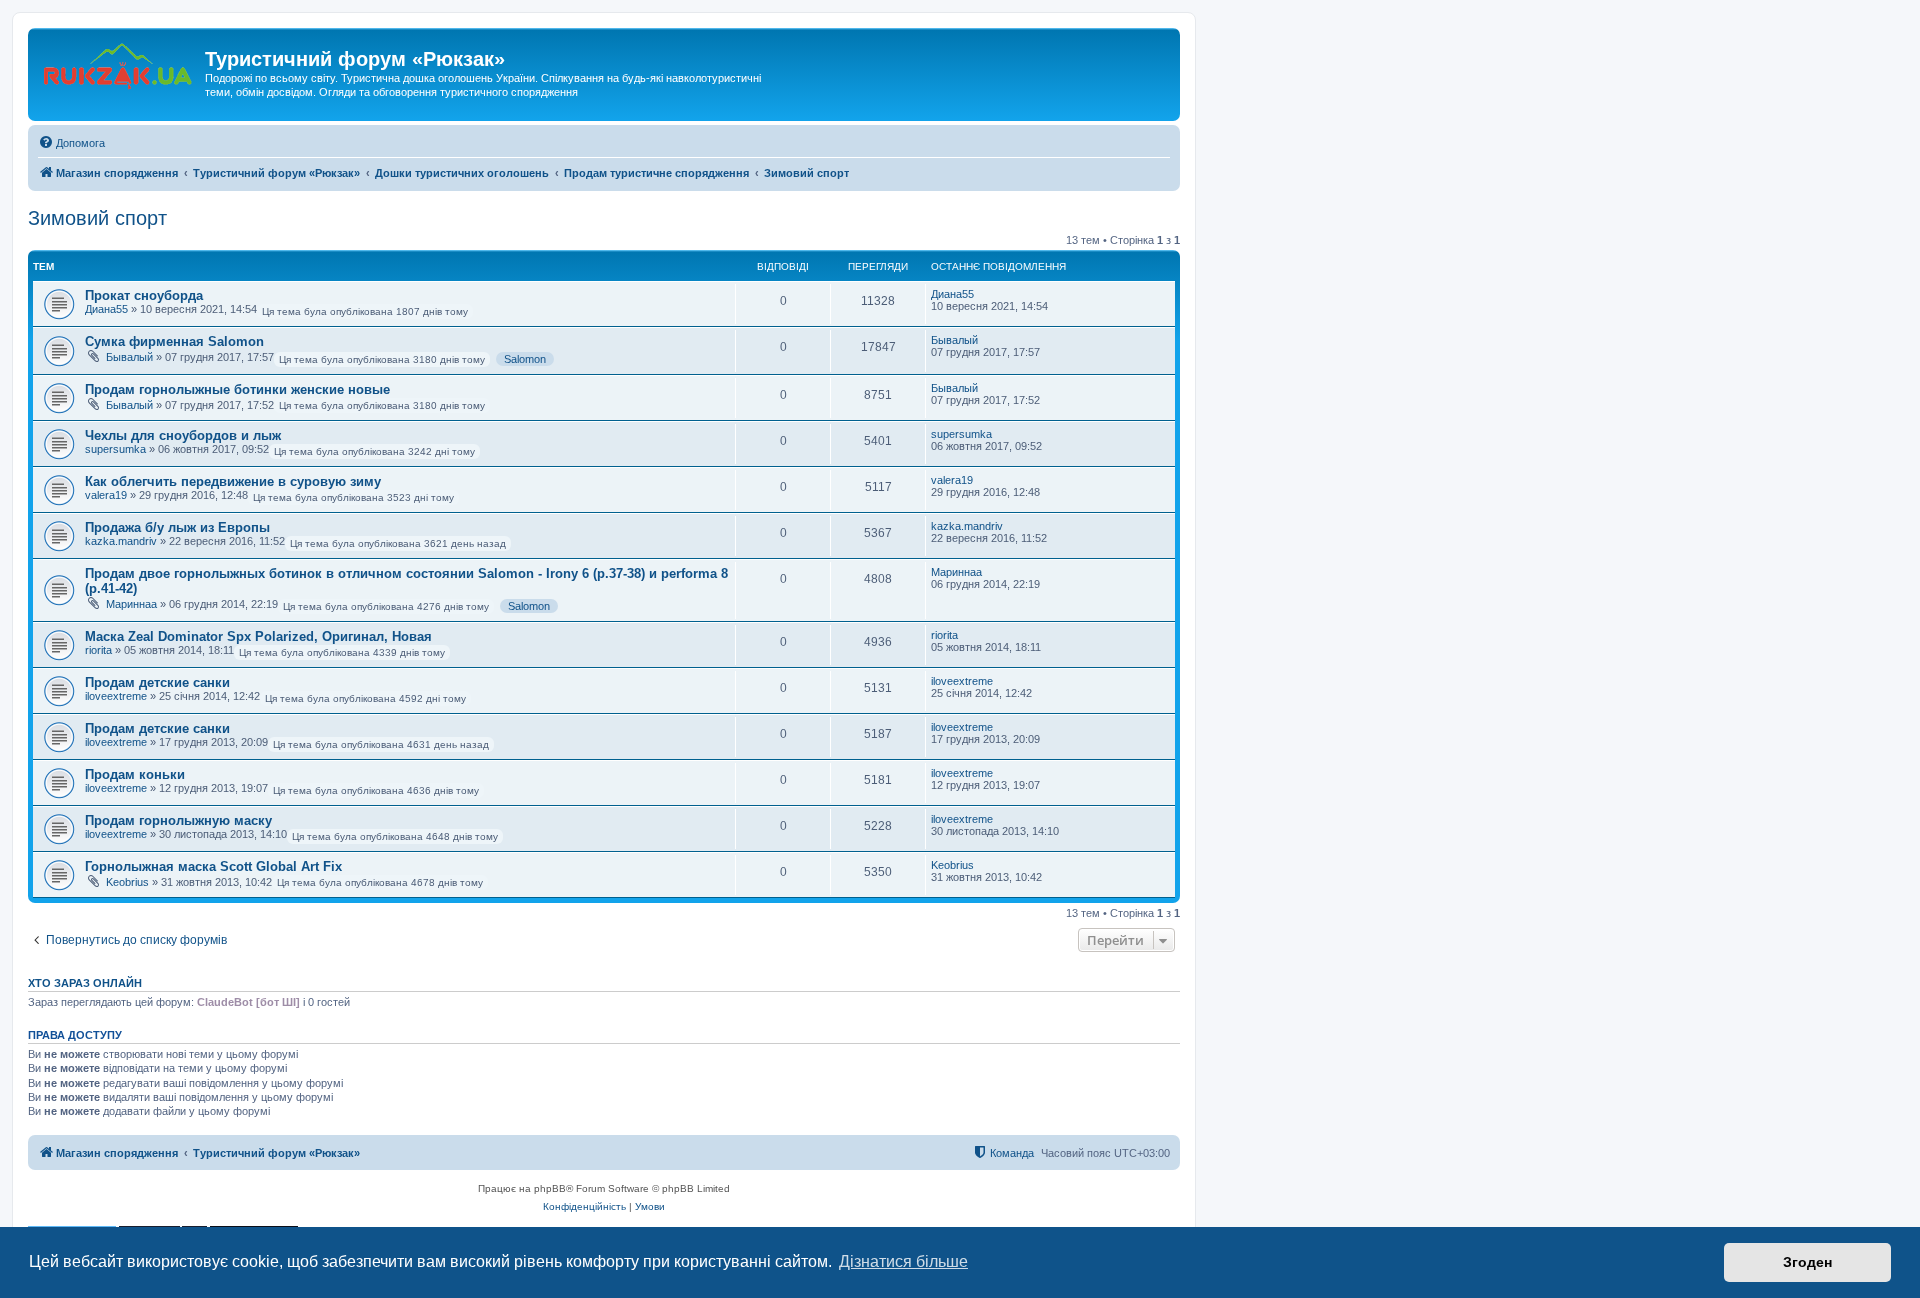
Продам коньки (135, 774)
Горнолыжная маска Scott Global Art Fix (213, 866)
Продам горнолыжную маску (178, 820)
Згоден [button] (1807, 1262)
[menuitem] (71, 143)
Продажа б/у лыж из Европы (177, 527)
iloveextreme (116, 696)
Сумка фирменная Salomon (174, 341)
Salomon (525, 359)
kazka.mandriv (121, 541)
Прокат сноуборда (144, 295)
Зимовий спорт (97, 218)
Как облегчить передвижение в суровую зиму (233, 481)
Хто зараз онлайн (85, 983)
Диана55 (106, 309)
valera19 (106, 495)
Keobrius (127, 882)
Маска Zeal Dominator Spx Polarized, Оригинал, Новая (258, 636)
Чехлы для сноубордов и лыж (183, 435)
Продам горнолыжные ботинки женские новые (237, 389)
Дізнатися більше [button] (903, 1261)
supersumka (115, 449)
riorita (98, 650)
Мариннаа (131, 604)
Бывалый (129, 357)
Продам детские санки (157, 682)
